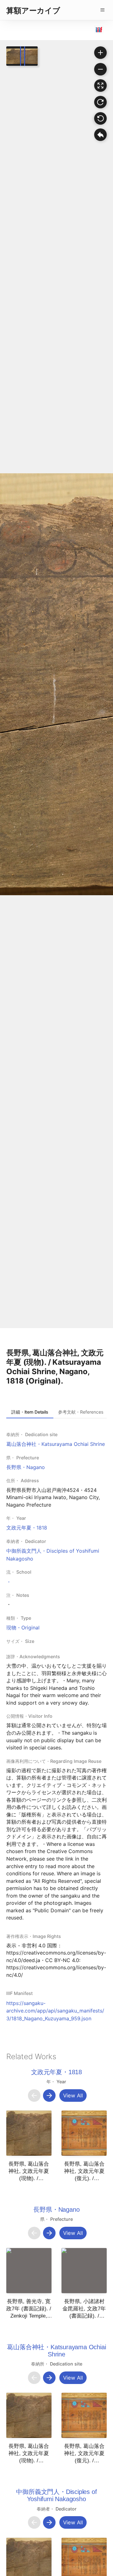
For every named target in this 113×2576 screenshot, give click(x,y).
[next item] (49, 2096)
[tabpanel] (56, 1726)
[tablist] (56, 1412)
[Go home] (100, 135)
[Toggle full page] (100, 86)
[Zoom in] (100, 53)
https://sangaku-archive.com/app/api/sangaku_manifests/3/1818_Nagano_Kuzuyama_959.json (55, 2011)
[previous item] (34, 2096)
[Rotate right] (100, 102)
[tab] (30, 1412)
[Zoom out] (100, 69)
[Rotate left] (100, 118)
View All (73, 2096)
